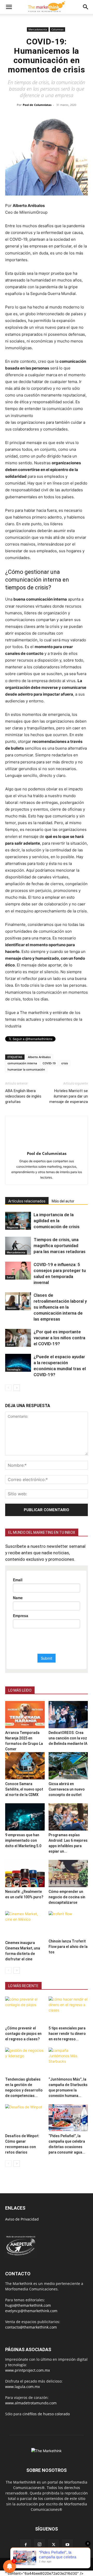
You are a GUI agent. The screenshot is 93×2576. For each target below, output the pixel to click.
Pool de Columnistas (37, 105)
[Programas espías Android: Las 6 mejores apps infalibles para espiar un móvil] (68, 1817)
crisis (65, 1063)
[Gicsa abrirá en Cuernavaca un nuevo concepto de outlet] (68, 1766)
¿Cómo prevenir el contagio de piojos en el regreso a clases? (23, 2034)
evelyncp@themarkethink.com (31, 2311)
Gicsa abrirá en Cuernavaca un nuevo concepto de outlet (67, 1789)
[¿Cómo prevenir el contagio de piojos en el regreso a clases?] (25, 2010)
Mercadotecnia (38, 29)
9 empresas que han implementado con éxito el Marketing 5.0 (23, 1840)
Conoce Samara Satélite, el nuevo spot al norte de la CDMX (24, 1789)
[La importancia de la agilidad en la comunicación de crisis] (18, 1221)
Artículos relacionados (27, 1201)
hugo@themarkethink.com (28, 2305)
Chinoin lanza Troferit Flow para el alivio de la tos (68, 1947)
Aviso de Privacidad (22, 2219)
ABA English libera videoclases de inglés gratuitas (23, 1096)
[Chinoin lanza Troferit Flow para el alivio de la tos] (68, 1924)
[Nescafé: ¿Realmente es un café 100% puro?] (25, 1874)
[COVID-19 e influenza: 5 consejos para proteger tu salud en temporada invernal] (18, 1271)
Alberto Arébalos (39, 1057)
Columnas (57, 29)
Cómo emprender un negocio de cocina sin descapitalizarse (67, 1897)
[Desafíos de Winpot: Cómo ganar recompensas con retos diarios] (25, 2118)
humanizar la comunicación (26, 1069)
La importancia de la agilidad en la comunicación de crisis (57, 1221)
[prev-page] (8, 1388)
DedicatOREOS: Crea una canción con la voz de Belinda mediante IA (68, 1738)
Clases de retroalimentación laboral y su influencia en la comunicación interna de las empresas (60, 1307)
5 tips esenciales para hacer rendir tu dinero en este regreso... (67, 2034)
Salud (10, 1277)
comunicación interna (22, 1063)
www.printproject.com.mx (28, 2370)
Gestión (11, 1308)
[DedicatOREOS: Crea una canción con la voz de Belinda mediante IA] (68, 1715)
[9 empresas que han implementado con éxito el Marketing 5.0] (25, 1817)
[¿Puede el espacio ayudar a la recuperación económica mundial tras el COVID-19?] (18, 1363)
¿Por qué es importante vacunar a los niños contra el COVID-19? (59, 1338)
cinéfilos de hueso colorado (46, 2414)
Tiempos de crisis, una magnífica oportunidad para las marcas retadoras (60, 1246)
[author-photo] (47, 1146)
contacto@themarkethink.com (31, 2327)
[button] (9, 7)
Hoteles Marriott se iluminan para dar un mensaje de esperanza (69, 1096)
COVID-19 (49, 1063)
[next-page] (17, 1388)
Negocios (13, 1227)
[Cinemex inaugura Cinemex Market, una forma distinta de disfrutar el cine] (25, 1925)
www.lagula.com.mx (22, 2387)
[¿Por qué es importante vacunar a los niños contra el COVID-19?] (18, 1338)
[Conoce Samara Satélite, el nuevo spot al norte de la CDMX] (25, 1766)
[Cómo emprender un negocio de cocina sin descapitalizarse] (68, 1874)
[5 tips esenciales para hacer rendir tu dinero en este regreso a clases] (68, 2010)
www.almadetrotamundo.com (31, 2403)
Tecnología (14, 1369)
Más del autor (63, 1201)
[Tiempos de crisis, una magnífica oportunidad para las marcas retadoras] (18, 1246)
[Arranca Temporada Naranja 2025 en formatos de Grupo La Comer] (25, 1715)
